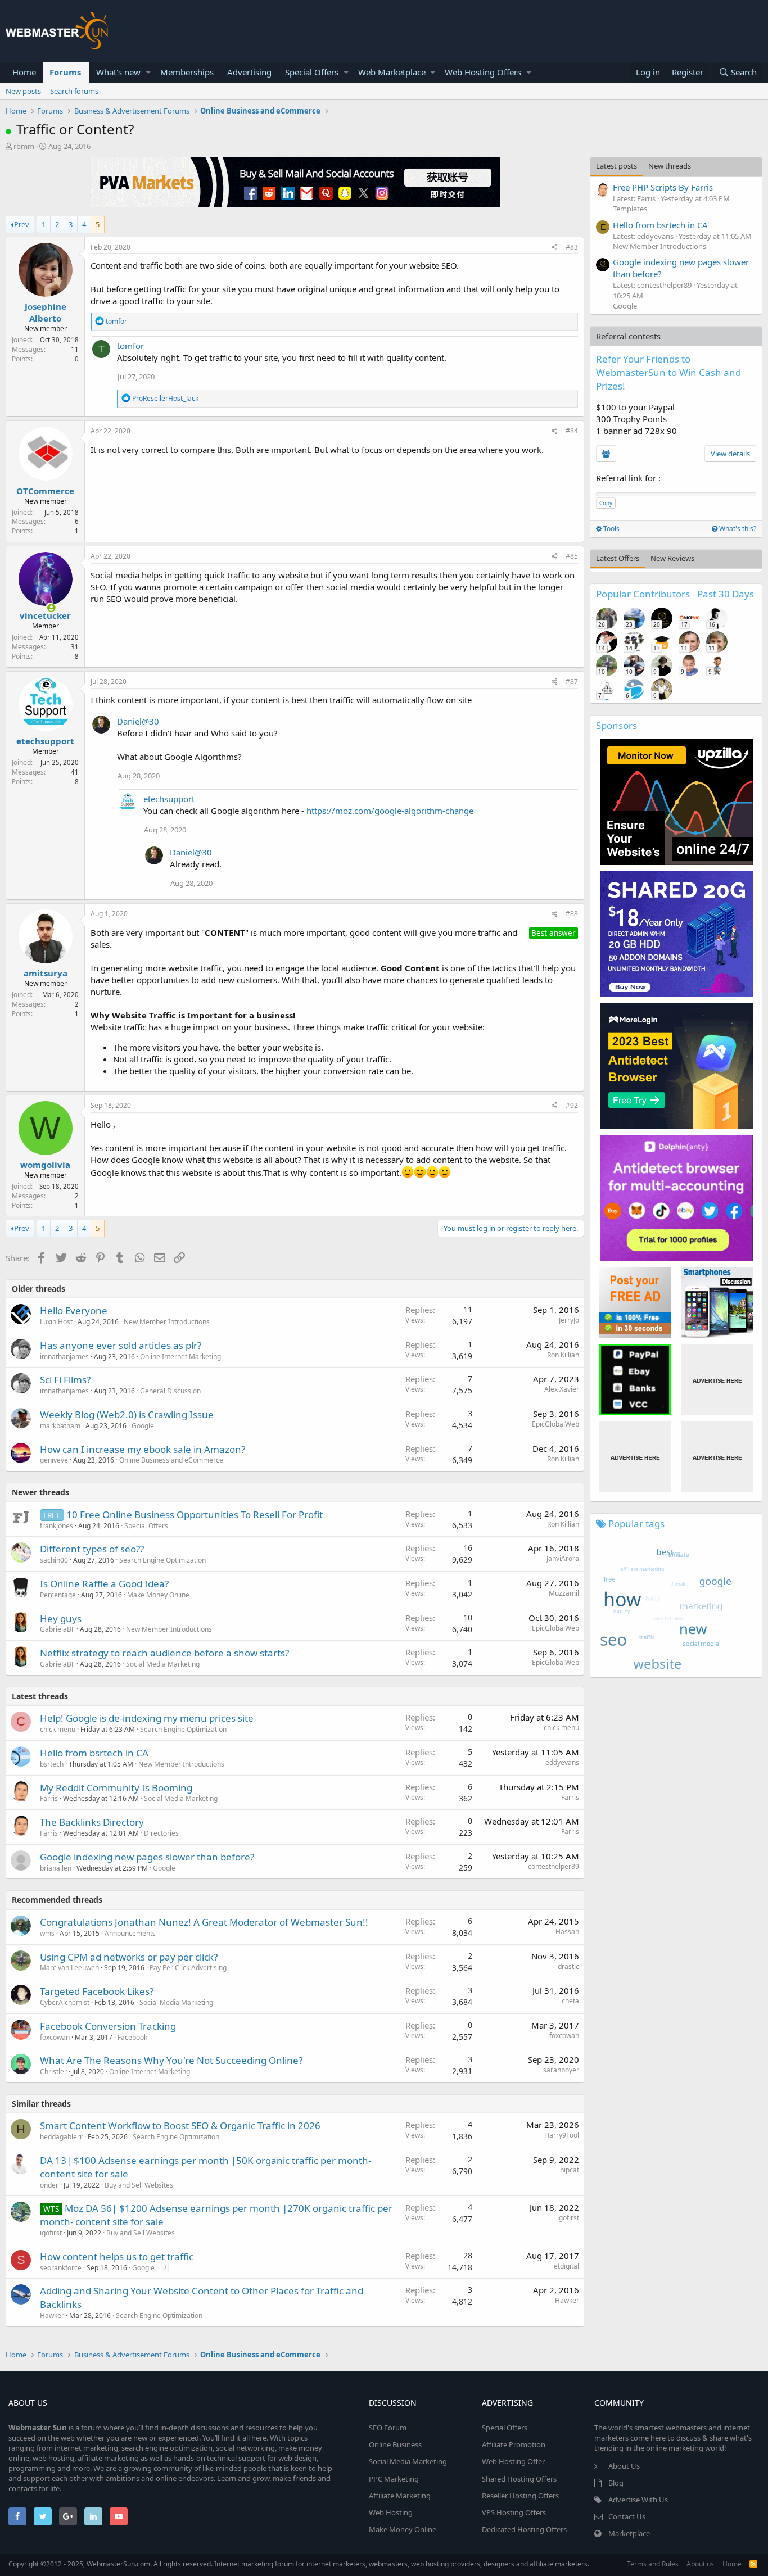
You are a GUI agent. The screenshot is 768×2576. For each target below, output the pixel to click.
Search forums (74, 91)
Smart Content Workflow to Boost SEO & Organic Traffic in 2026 (180, 2125)
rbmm (24, 146)
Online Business (395, 2444)
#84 (572, 431)
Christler (53, 2072)
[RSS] (753, 2564)
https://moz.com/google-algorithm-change (390, 811)
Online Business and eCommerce (171, 1460)
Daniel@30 (138, 721)
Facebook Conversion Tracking (108, 2026)
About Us (624, 2466)
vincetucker (45, 615)
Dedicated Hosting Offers (524, 2529)
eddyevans (562, 1762)
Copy (606, 503)
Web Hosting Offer (513, 2461)
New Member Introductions (167, 1322)
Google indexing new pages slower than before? (147, 1857)
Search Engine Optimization (162, 1560)
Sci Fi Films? (65, 1380)
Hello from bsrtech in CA (94, 1753)
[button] (148, 72)
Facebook (132, 2037)
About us (700, 2564)
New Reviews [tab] (672, 558)
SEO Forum (388, 2428)
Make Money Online (158, 1595)
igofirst (51, 2233)
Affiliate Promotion (514, 2444)
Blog (616, 2483)
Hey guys (61, 1619)
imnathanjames (64, 1357)
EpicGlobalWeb (555, 1424)
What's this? (737, 529)
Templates (630, 209)
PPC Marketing (394, 2479)
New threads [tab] (670, 166)
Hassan (567, 1932)
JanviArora (563, 1558)
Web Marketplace (392, 72)
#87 (572, 682)
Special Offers (312, 72)
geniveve (54, 1460)
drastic (568, 1966)
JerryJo (569, 1320)
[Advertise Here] (717, 1380)
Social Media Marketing (163, 1664)
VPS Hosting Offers (514, 2512)
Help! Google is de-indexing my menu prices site (147, 1718)
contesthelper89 (554, 1866)
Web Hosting (391, 2512)
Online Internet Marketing (180, 1357)
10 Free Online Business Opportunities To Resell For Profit (195, 1515)
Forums (65, 72)
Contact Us (627, 2516)
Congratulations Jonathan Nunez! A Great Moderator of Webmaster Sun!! (204, 1922)
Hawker (52, 2315)
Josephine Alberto (46, 312)
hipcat (570, 2170)
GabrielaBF (57, 1629)
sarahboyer (561, 2070)
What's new (118, 72)
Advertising (249, 72)
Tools (611, 529)
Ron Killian (563, 1355)
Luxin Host (56, 1322)
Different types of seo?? (92, 1549)
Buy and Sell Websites (139, 2185)
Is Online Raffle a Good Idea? (104, 1584)
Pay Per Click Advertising (188, 1968)
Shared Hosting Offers (519, 2479)
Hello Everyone (74, 1310)
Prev (22, 224)
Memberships (187, 72)
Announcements (130, 1933)
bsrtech (52, 1764)
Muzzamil (564, 1593)
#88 (572, 914)
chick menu (58, 1729)
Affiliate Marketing (400, 2496)
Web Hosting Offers (483, 72)
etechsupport (45, 741)
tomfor (130, 346)
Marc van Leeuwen (69, 1968)
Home (24, 72)
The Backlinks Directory (92, 1822)
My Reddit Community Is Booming (116, 1788)
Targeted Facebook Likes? (97, 1991)
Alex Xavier (562, 1389)
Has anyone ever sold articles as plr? (121, 1345)
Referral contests (628, 336)
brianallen (56, 1868)
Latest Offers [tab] (618, 558)
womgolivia (45, 1165)
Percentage (58, 1595)
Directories (161, 1833)
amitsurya (46, 973)
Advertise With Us (638, 2500)
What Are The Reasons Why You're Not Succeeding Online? (171, 2060)
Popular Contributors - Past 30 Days (675, 594)
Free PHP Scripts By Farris (663, 187)
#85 (572, 556)
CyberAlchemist (65, 2002)
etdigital (566, 2266)
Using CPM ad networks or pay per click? (129, 1957)
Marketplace (629, 2533)
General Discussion (170, 1391)
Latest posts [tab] (616, 166)
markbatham (60, 1426)
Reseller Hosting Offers (520, 2496)
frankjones (57, 1526)
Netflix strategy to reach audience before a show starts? (164, 1653)
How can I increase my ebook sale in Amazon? (143, 1449)
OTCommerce (45, 491)
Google (143, 1426)
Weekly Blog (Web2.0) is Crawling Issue (127, 1414)
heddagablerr (61, 2137)
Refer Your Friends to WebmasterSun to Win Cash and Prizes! (668, 372)
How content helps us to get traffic (117, 2256)
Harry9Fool (562, 2135)
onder (49, 2185)
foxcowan (55, 2037)
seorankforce (61, 2268)
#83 (572, 247)
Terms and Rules (653, 2564)
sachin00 (54, 1560)
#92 (572, 1105)
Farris (49, 1798)
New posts (23, 91)
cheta (570, 2001)
